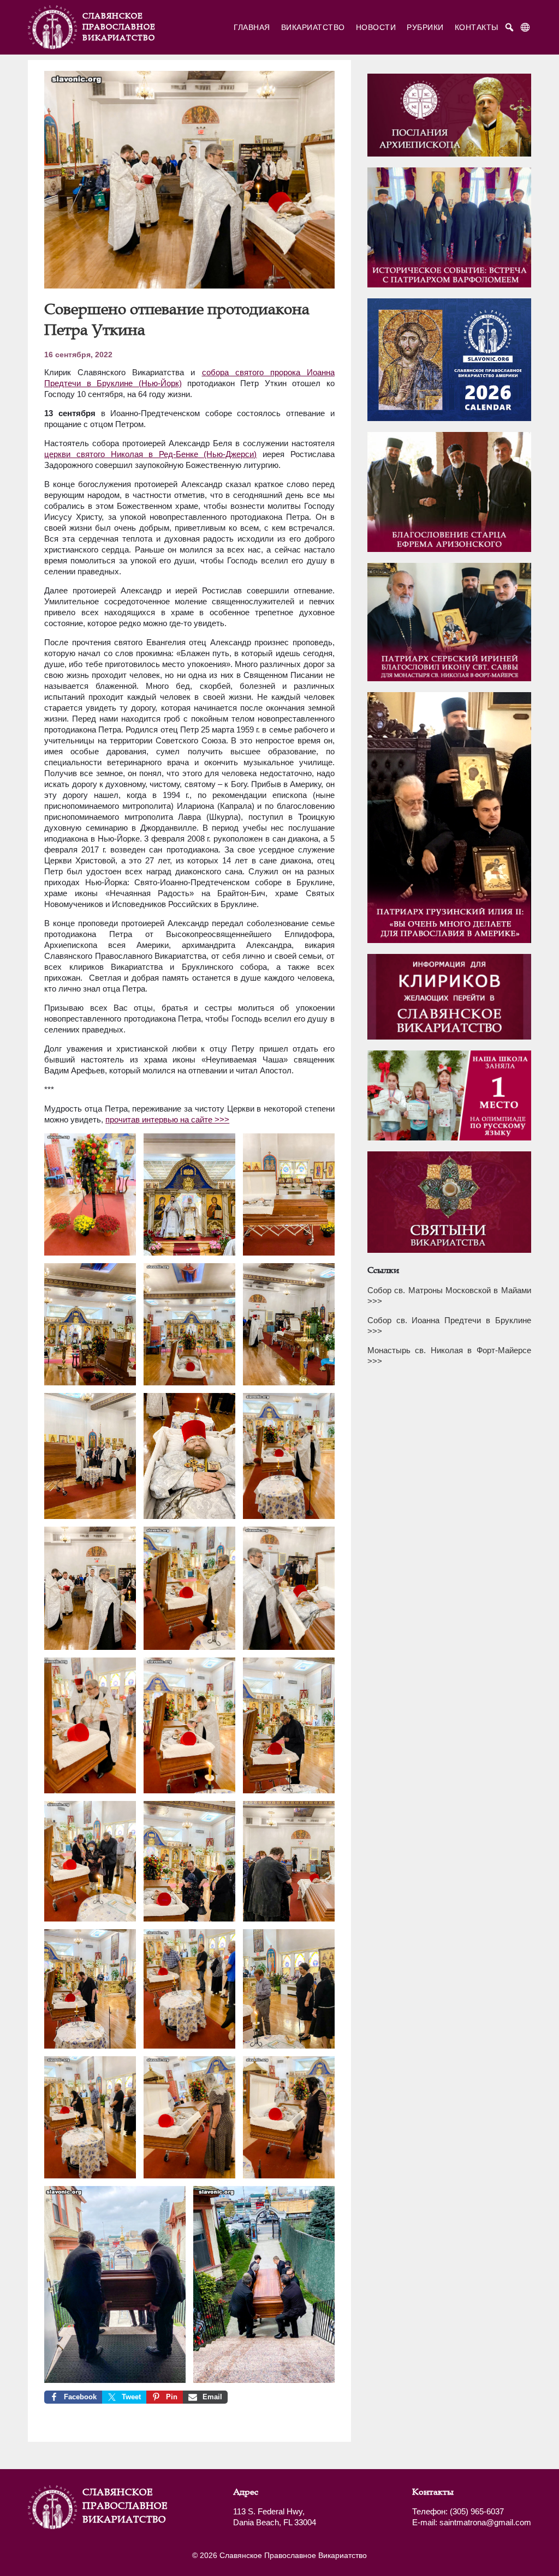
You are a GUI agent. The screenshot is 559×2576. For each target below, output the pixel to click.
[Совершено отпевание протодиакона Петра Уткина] (189, 284)
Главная (252, 27)
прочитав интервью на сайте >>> (167, 1119)
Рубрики (425, 27)
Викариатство (313, 27)
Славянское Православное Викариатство (110, 2506)
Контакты (477, 27)
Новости (376, 27)
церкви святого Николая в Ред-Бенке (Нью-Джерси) (150, 454)
